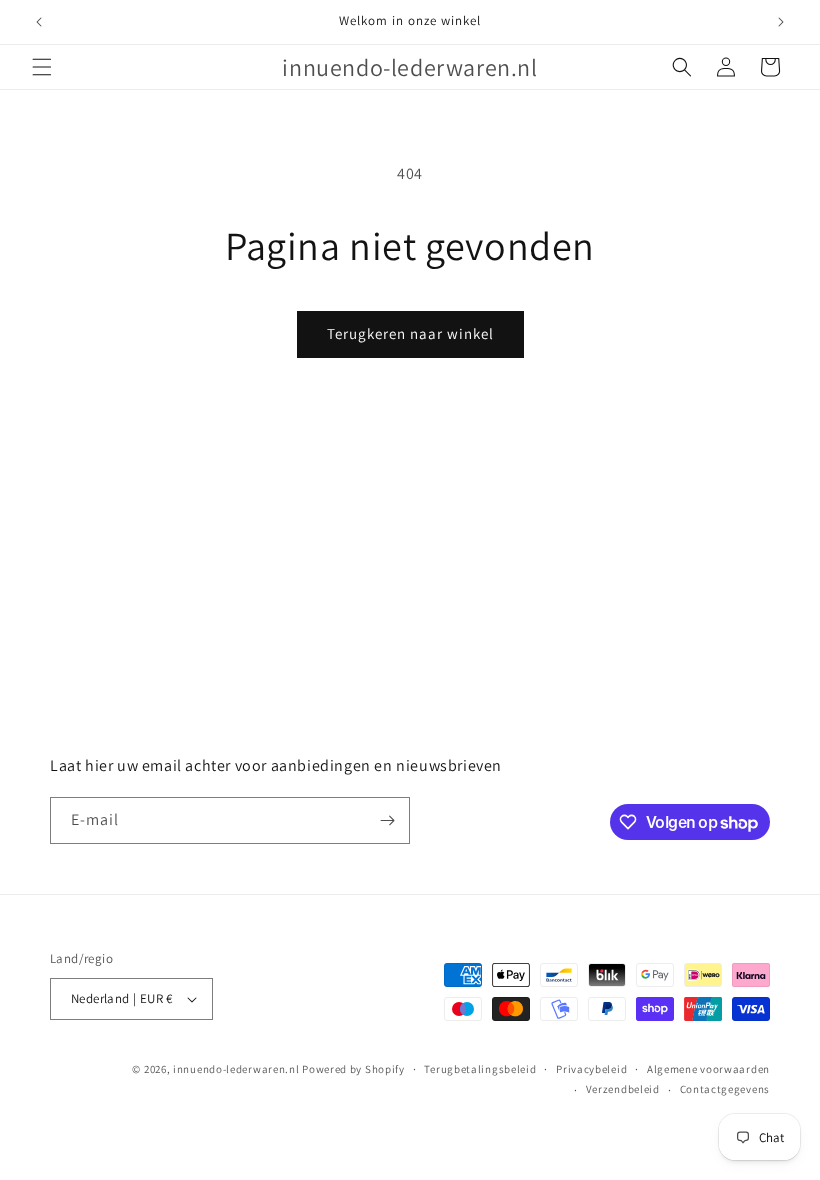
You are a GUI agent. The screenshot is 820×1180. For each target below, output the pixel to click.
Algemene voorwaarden (708, 1069)
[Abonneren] (387, 820)
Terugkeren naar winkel (410, 333)
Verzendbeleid (623, 1089)
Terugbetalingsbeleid (480, 1069)
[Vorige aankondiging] (39, 22)
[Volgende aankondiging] (781, 22)
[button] (42, 67)
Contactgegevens (725, 1089)
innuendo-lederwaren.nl (236, 1069)
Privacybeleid (591, 1069)
